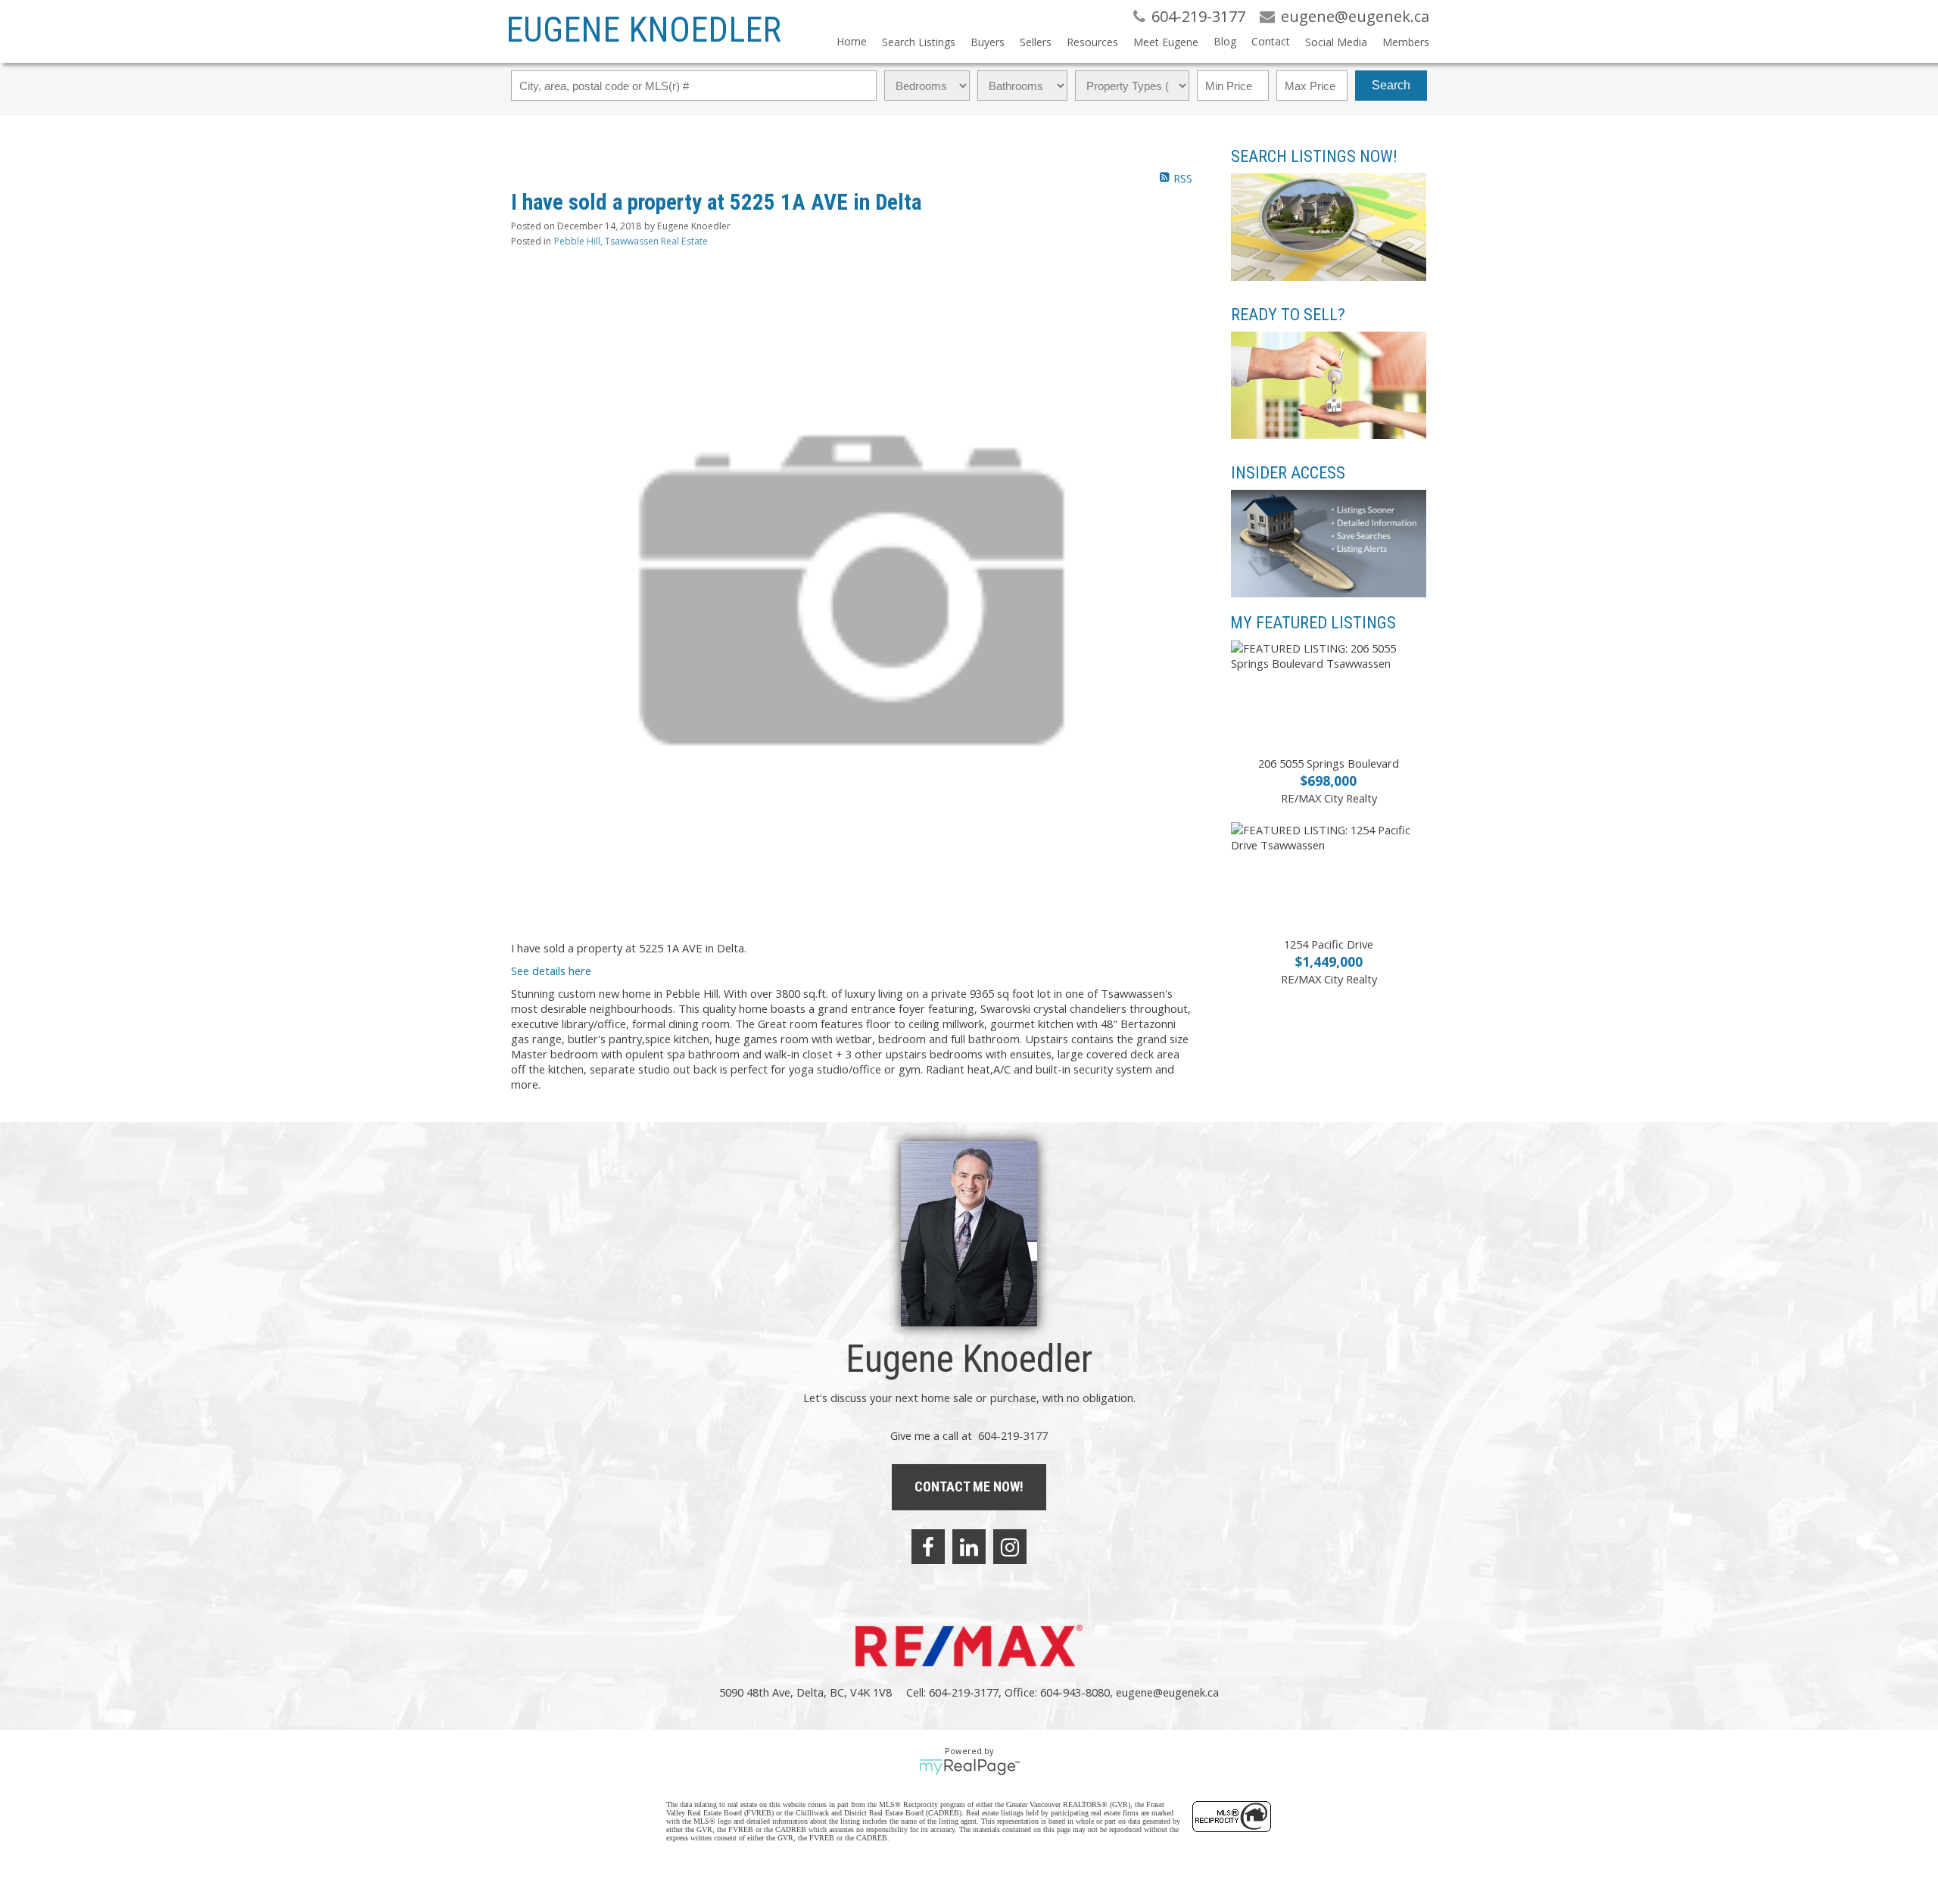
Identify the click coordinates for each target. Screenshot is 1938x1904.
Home (852, 41)
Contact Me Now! (969, 1486)
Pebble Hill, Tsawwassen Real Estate (631, 241)
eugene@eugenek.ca (1167, 1692)
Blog (1225, 41)
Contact (1271, 41)
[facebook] (928, 1547)
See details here (551, 971)
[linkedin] (969, 1547)
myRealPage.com (969, 1767)
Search (1391, 85)
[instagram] (1010, 1547)
